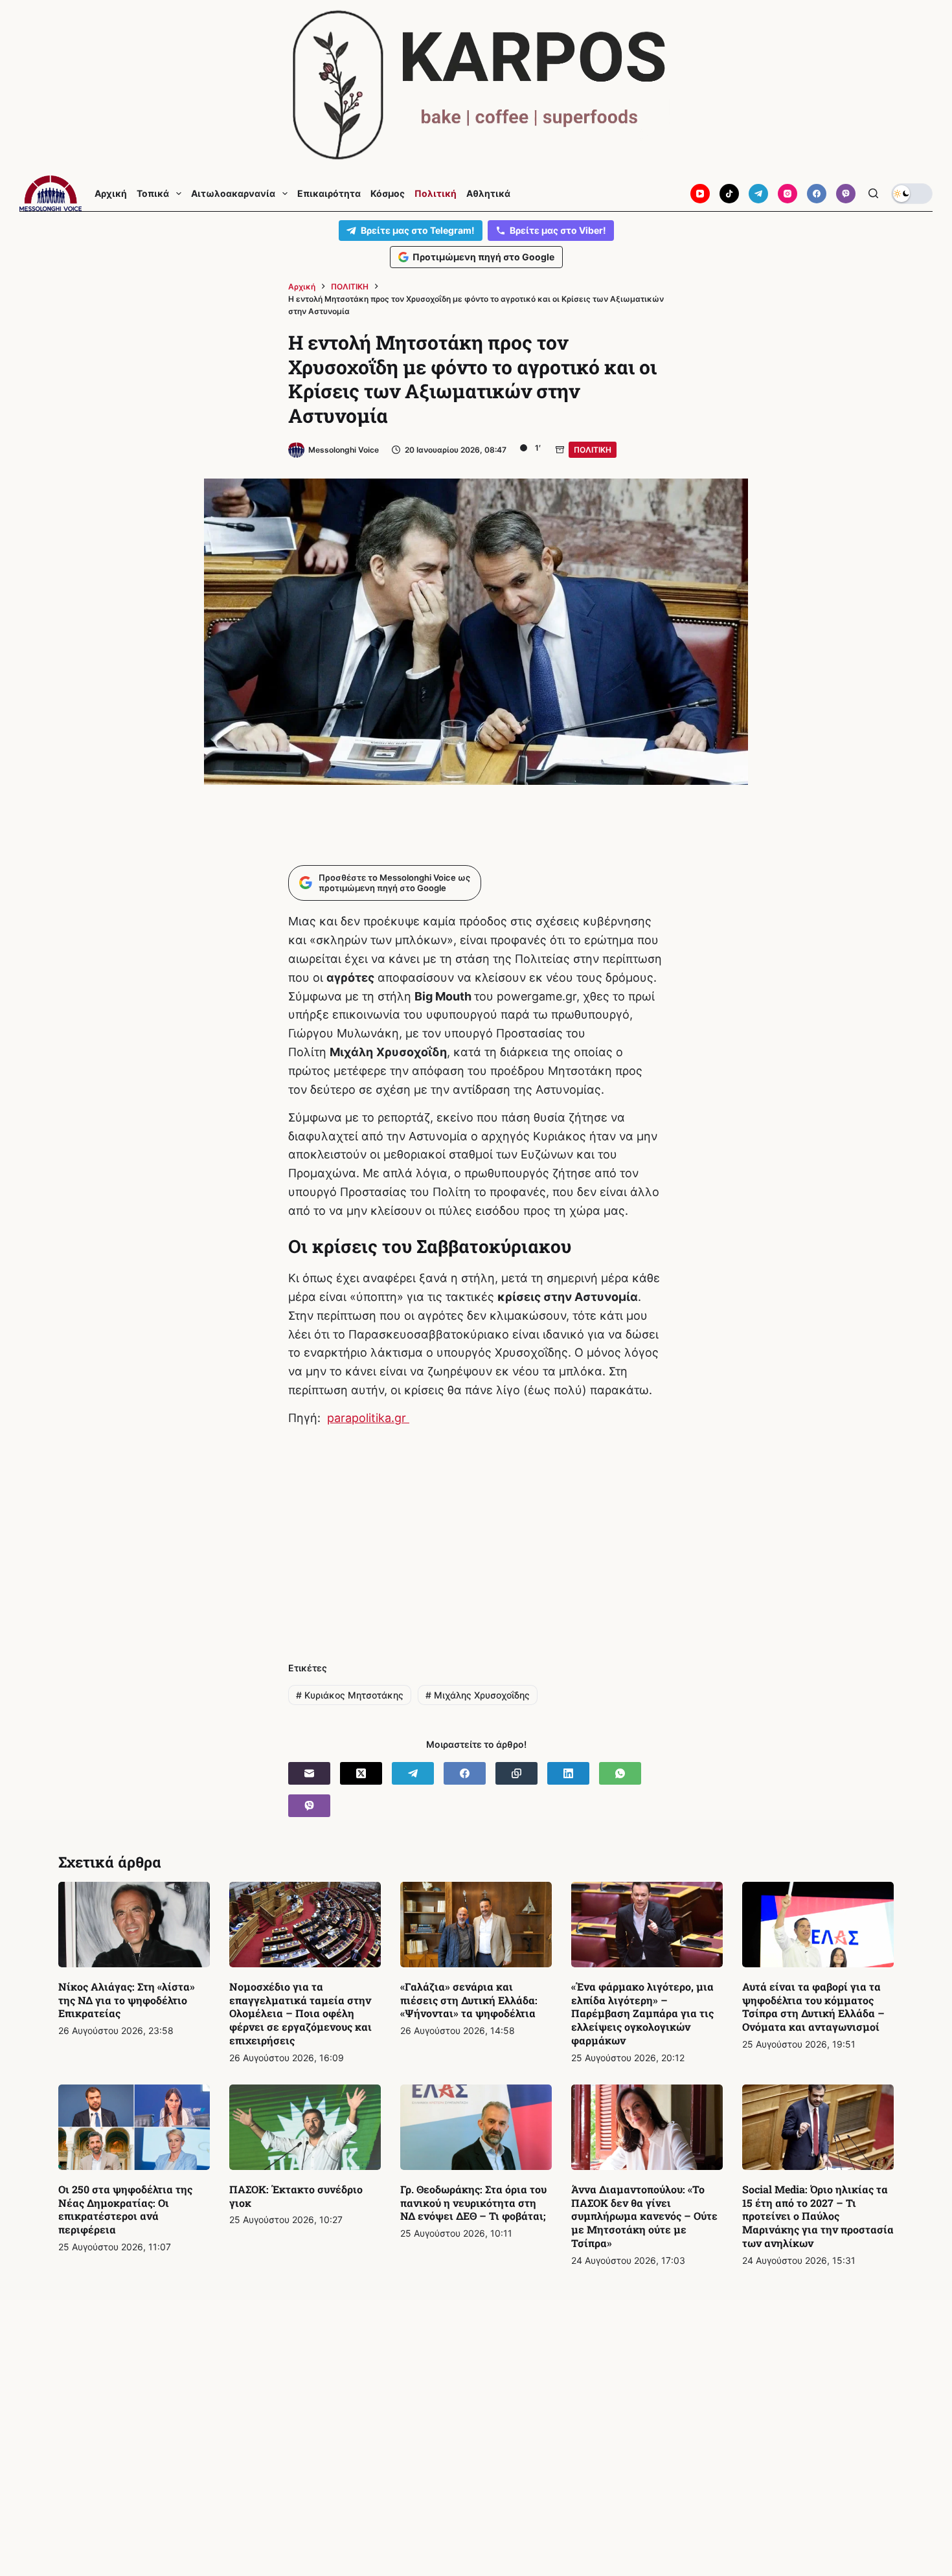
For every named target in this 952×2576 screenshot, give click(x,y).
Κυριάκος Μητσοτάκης (350, 1695)
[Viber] (846, 194)
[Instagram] (788, 194)
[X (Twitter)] (361, 1773)
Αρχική (111, 194)
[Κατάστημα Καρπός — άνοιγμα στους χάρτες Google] (476, 85)
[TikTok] (729, 194)
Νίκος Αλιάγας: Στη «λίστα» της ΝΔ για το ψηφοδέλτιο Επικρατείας (127, 2000)
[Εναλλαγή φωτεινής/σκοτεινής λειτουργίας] (912, 194)
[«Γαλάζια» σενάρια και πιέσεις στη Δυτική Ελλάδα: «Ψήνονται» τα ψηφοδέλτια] (476, 1925)
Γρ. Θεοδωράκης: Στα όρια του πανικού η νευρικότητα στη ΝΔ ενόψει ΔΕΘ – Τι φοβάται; (473, 2203)
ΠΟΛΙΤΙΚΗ (593, 450)
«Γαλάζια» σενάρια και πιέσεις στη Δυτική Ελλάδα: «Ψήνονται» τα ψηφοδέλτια (469, 2000)
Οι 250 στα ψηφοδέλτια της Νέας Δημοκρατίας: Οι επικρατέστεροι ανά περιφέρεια (125, 2209)
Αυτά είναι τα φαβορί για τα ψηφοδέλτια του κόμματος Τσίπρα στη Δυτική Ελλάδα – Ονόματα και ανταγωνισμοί (813, 2006)
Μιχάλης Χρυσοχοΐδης (478, 1695)
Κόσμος (388, 194)
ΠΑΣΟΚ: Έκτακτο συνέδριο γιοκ (296, 2196)
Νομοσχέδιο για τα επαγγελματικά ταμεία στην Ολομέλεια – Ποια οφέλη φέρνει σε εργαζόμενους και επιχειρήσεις (300, 2013)
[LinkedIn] (568, 1773)
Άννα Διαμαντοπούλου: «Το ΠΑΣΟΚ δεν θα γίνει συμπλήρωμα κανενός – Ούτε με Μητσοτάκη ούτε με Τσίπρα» (644, 2216)
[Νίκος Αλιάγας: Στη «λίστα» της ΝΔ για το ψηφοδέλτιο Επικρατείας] (134, 1925)
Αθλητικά (488, 194)
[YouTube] (700, 194)
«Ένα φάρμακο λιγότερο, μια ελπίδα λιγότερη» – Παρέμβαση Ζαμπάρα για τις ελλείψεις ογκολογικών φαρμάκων (642, 2013)
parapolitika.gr (368, 1418)
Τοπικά (153, 194)
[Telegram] (758, 194)
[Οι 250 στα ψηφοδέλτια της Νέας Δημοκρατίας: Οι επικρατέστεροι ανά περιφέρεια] (134, 2127)
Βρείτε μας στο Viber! (558, 230)
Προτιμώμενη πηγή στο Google (483, 257)
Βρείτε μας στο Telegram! (418, 230)
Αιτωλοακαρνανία (233, 194)
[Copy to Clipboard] (516, 1773)
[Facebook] (817, 194)
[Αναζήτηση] (873, 193)
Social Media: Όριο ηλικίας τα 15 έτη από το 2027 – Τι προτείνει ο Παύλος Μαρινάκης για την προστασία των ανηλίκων (818, 2216)
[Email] (309, 1773)
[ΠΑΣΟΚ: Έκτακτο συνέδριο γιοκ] (305, 2127)
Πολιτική (436, 194)
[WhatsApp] (620, 1773)
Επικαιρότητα (329, 194)
